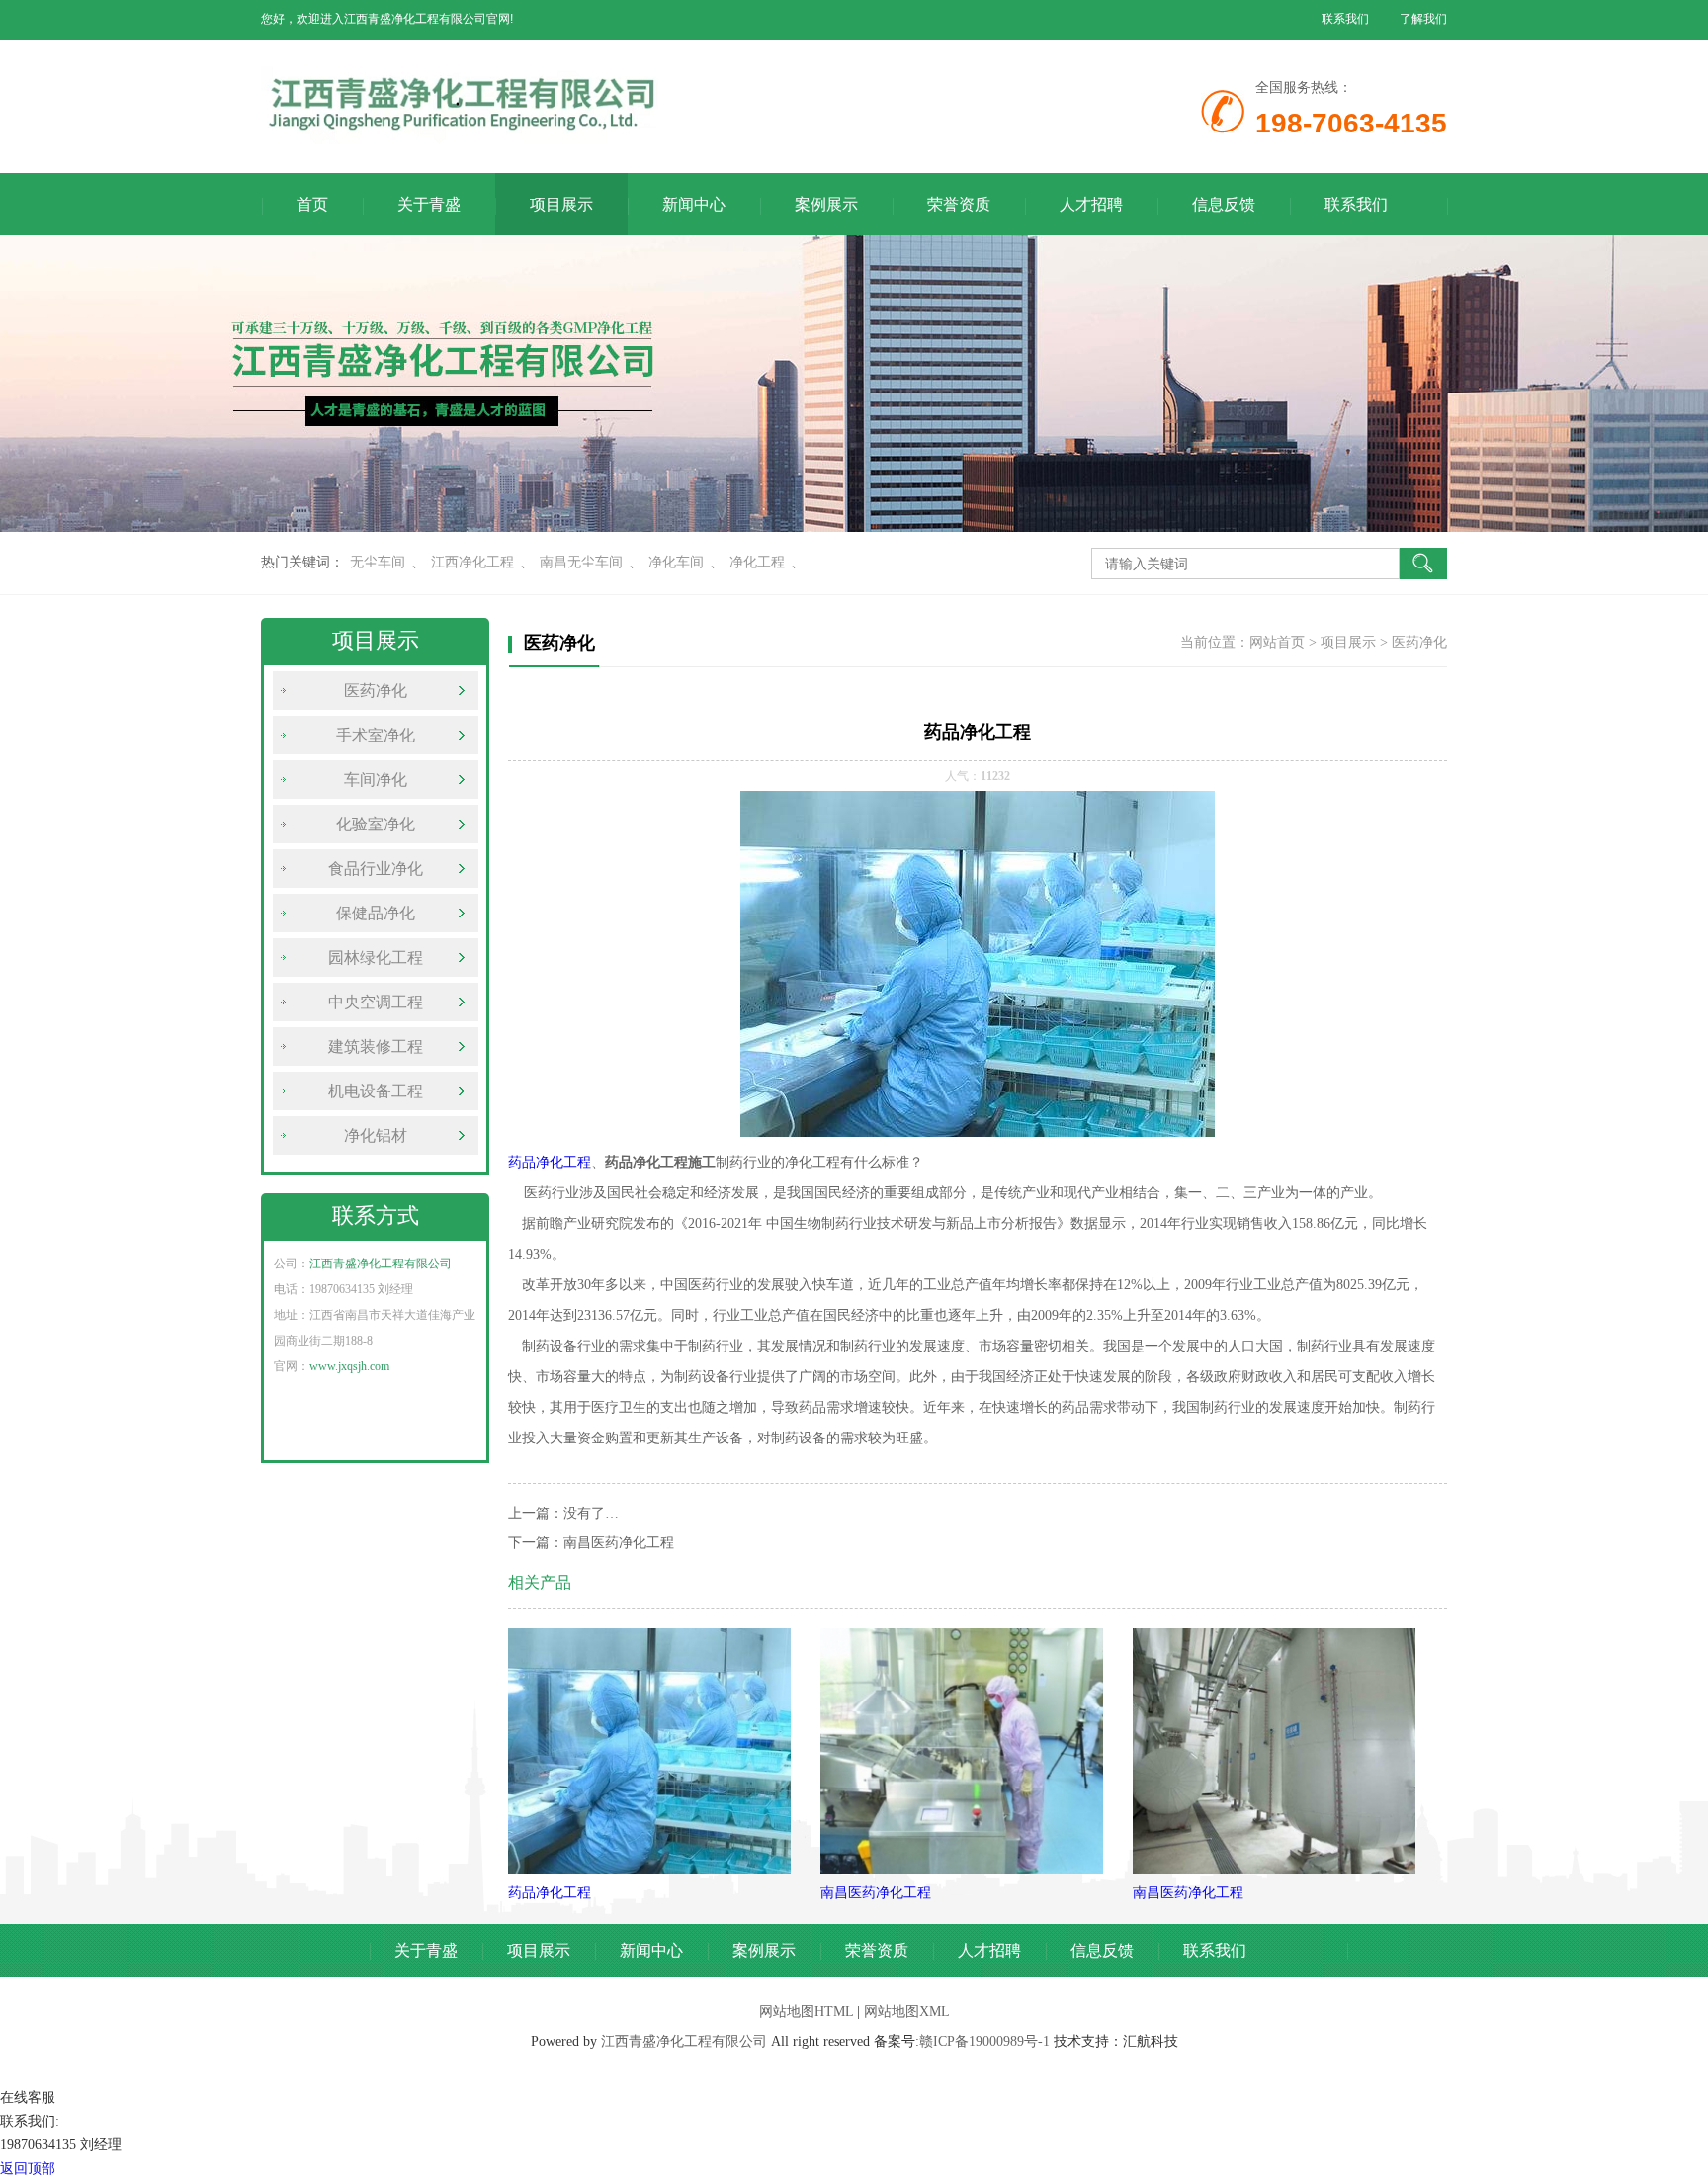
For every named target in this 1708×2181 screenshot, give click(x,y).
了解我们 (1423, 19)
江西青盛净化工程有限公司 (381, 1264)
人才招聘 (1091, 204)
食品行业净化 (376, 869)
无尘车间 (378, 562)
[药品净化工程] (649, 1869)
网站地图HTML (806, 2011)
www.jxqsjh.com (349, 1366)
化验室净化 (376, 824)
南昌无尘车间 (581, 562)
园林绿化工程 (376, 958)
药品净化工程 (550, 1162)
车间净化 (376, 780)
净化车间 (676, 562)
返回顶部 (28, 2169)
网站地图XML (907, 2011)
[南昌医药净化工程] (962, 1869)
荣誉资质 (959, 204)
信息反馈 (1224, 204)
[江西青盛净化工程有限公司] (656, 140)
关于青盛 (429, 204)
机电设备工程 (376, 1091)
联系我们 (1345, 19)
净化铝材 (376, 1135)
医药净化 (376, 691)
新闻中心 (694, 204)
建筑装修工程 (376, 1047)
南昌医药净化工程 (619, 1543)
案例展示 (826, 204)
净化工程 (757, 562)
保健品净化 (376, 913)
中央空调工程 (376, 1002)
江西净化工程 (472, 562)
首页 (312, 204)
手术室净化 (376, 735)
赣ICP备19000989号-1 (984, 2041)
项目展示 (561, 204)
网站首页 (1277, 642)
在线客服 (28, 2097)
